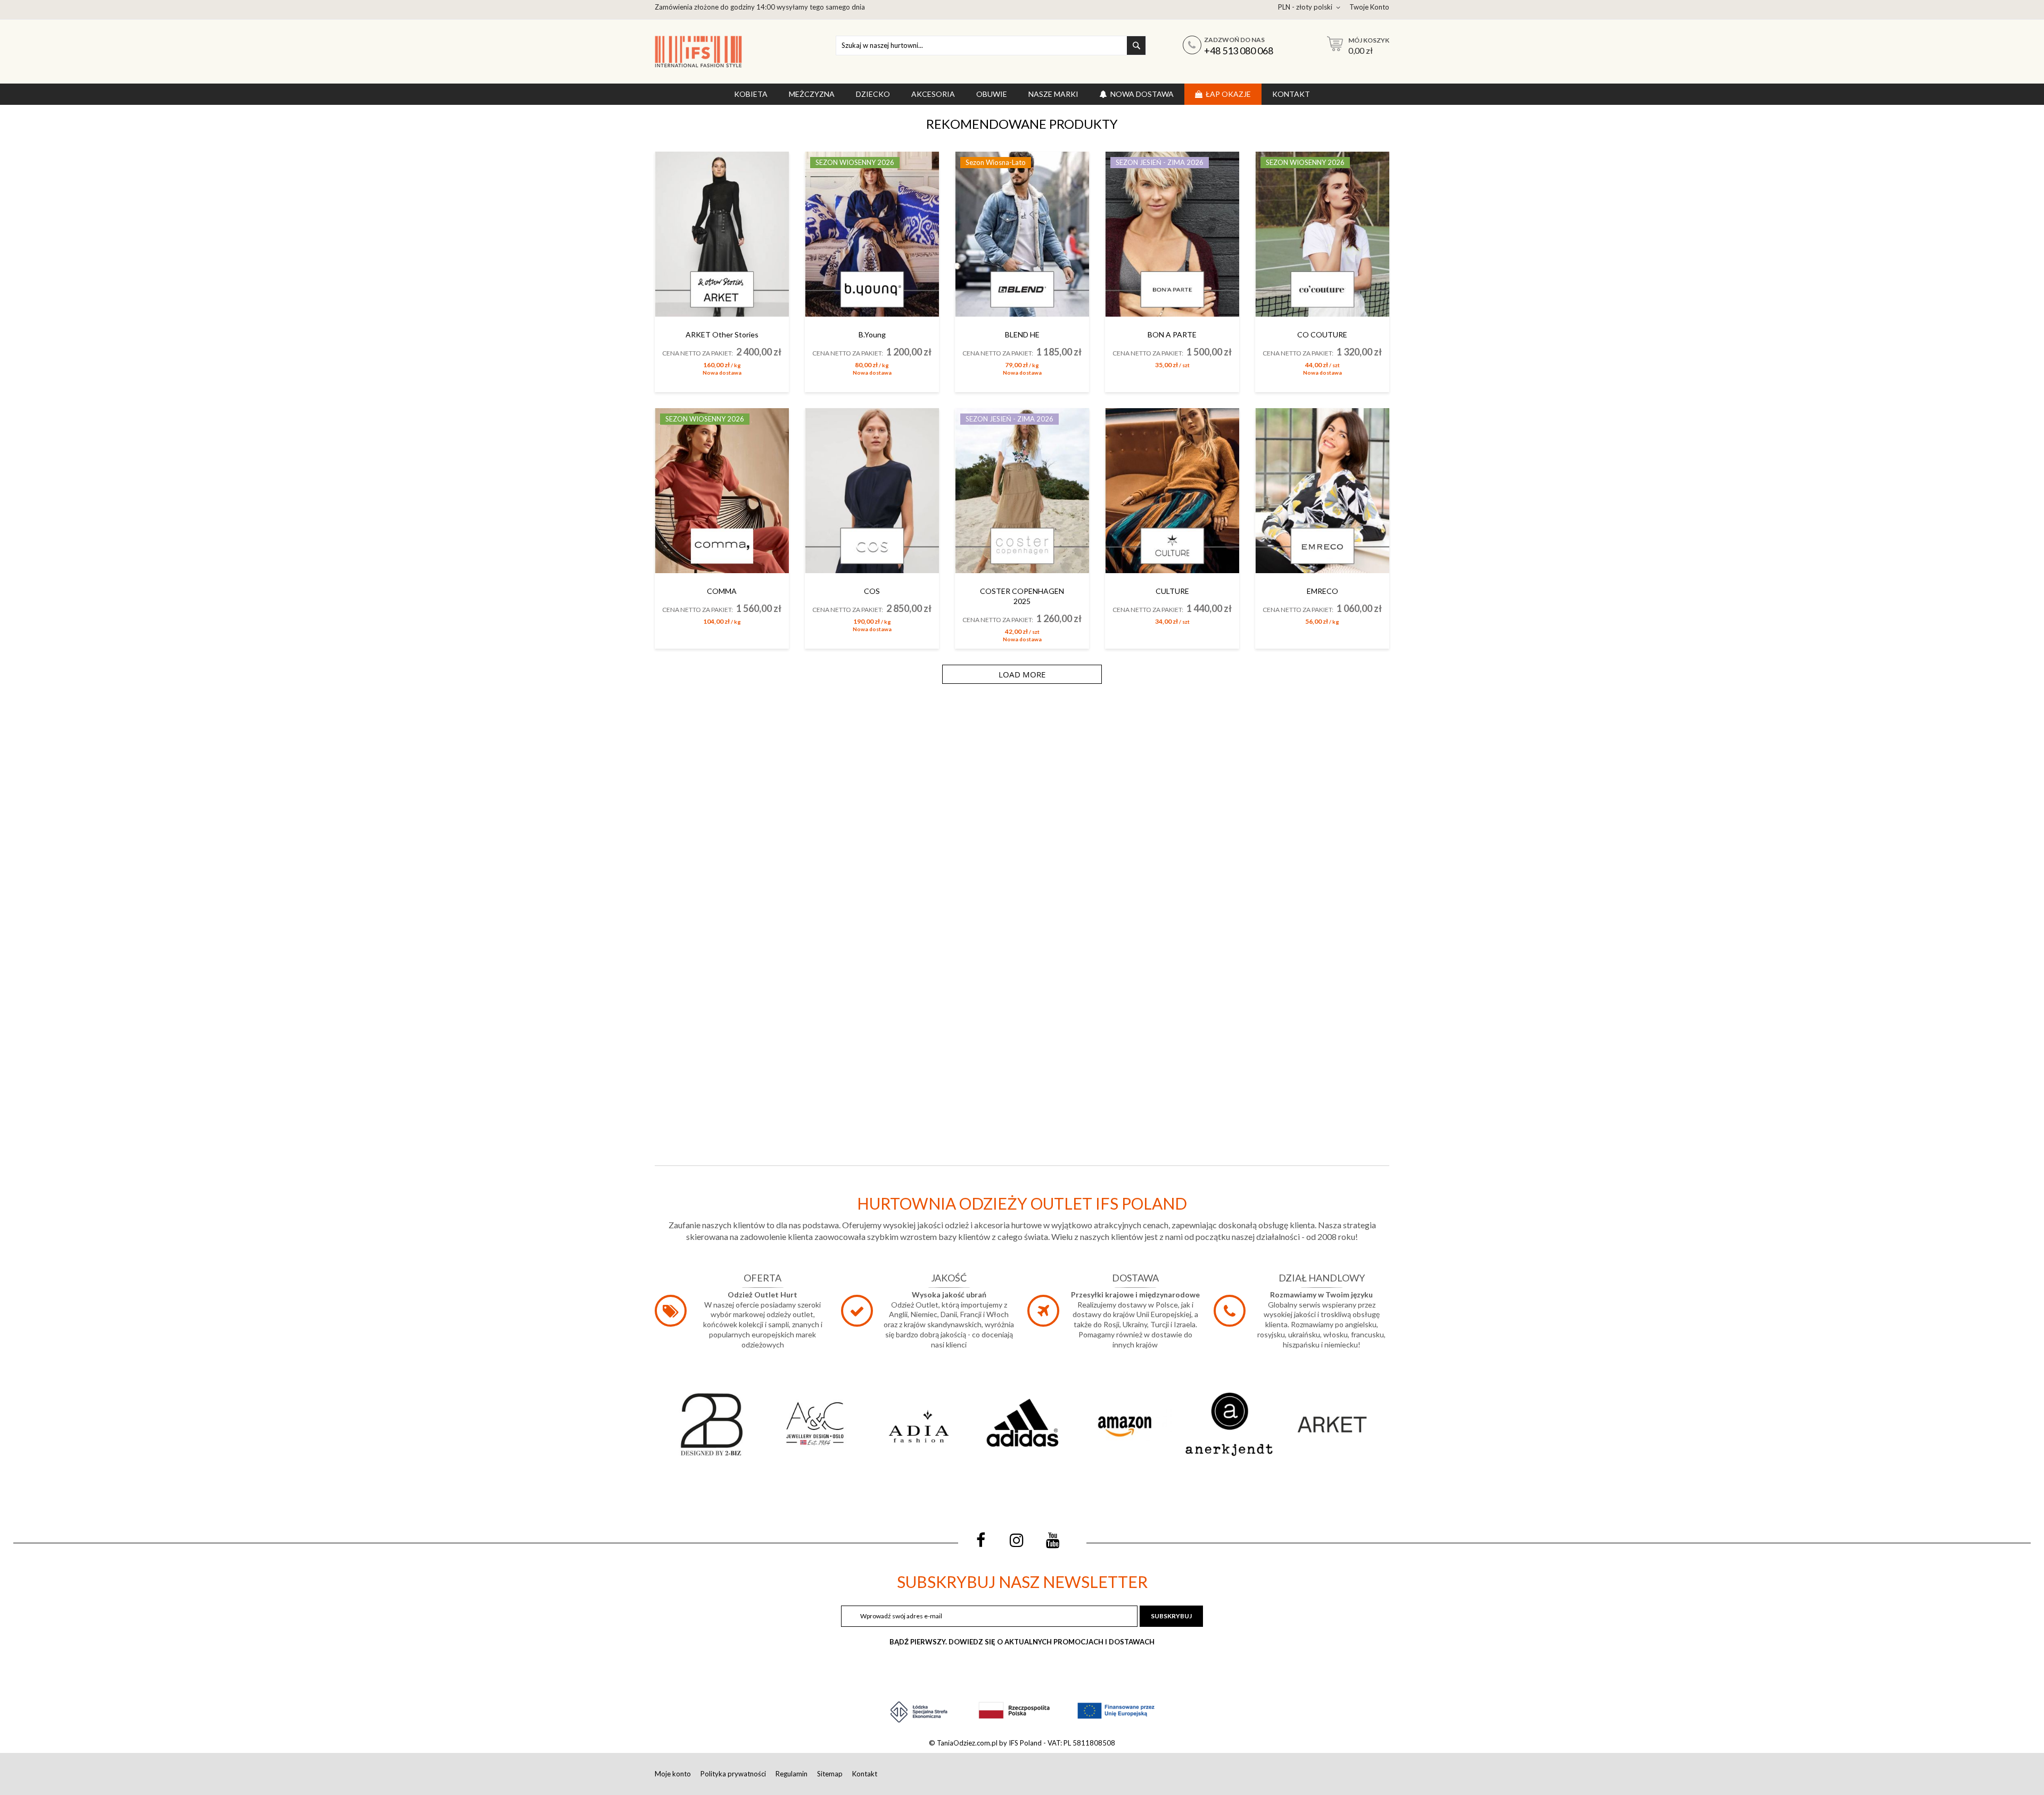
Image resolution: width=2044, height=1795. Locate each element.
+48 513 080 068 (1239, 51)
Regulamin (792, 1774)
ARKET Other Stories (722, 334)
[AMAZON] (1125, 1424)
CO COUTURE (1322, 334)
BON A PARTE (1172, 334)
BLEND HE (1022, 334)
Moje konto (673, 1774)
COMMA (722, 591)
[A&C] (815, 1424)
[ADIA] (919, 1424)
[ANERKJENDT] (1229, 1424)
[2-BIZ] (712, 1424)
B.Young (872, 334)
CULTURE (1172, 591)
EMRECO (1322, 591)
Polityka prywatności (733, 1774)
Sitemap (830, 1774)
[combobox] (991, 46)
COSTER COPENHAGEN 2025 (1022, 596)
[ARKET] (1332, 1424)
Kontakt (865, 1774)
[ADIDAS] (1022, 1424)
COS (872, 591)
